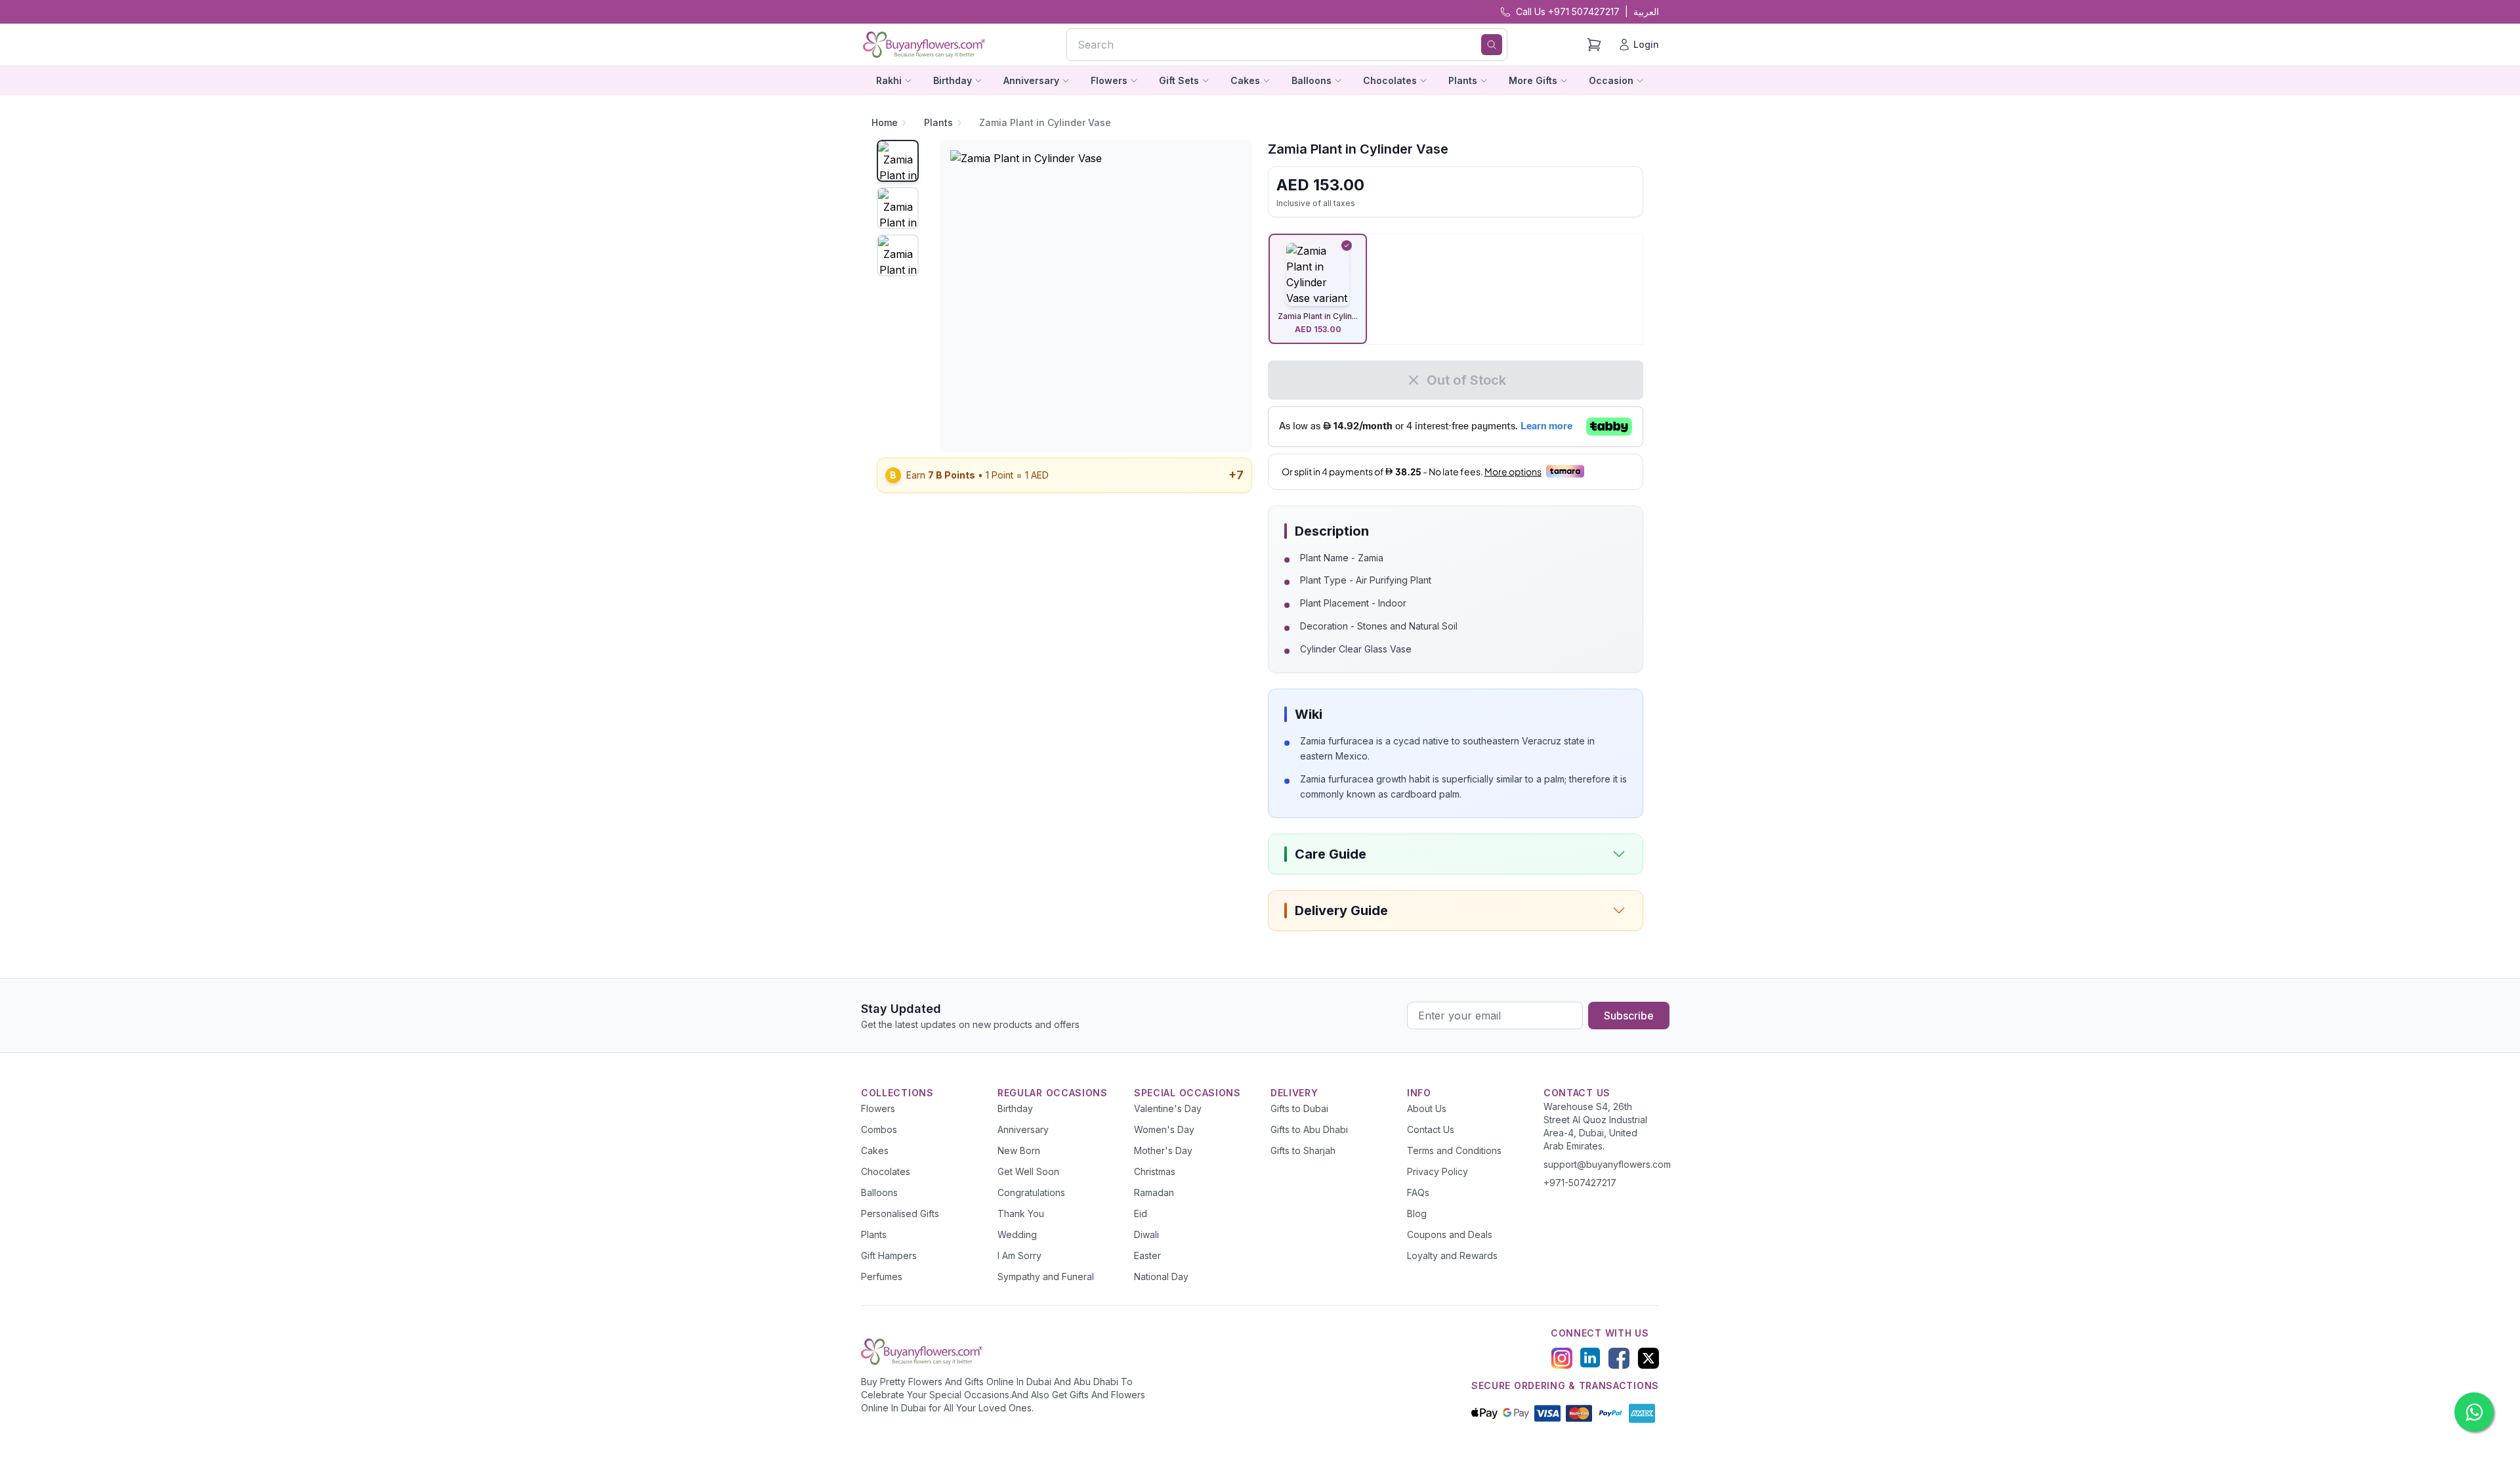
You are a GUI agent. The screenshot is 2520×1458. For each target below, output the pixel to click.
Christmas (1155, 1171)
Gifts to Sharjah (1303, 1150)
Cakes (875, 1150)
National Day (1161, 1276)
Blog (1417, 1213)
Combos (879, 1129)
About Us (1427, 1108)
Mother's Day (1163, 1150)
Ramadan (1154, 1192)
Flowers (878, 1108)
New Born (1019, 1150)
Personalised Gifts (900, 1213)
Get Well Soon (1028, 1171)
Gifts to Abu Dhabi (1309, 1129)
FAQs (1418, 1192)
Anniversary (1023, 1129)
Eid (1141, 1213)
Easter (1147, 1255)
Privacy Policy (1438, 1171)
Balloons (879, 1192)
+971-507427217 (1580, 1183)
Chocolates (886, 1171)
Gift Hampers (889, 1255)
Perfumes (882, 1276)
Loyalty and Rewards (1452, 1255)
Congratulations (1031, 1192)
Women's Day (1164, 1129)
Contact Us (1431, 1129)
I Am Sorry (1019, 1255)
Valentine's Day (1168, 1108)
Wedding (1017, 1234)
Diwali (1146, 1234)
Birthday (1015, 1108)
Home (885, 122)
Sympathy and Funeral (1046, 1276)
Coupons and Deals (1450, 1234)
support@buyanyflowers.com (1607, 1164)
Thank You (1021, 1213)
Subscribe (1629, 1016)
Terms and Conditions (1454, 1150)
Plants (938, 122)
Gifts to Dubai (1299, 1108)
